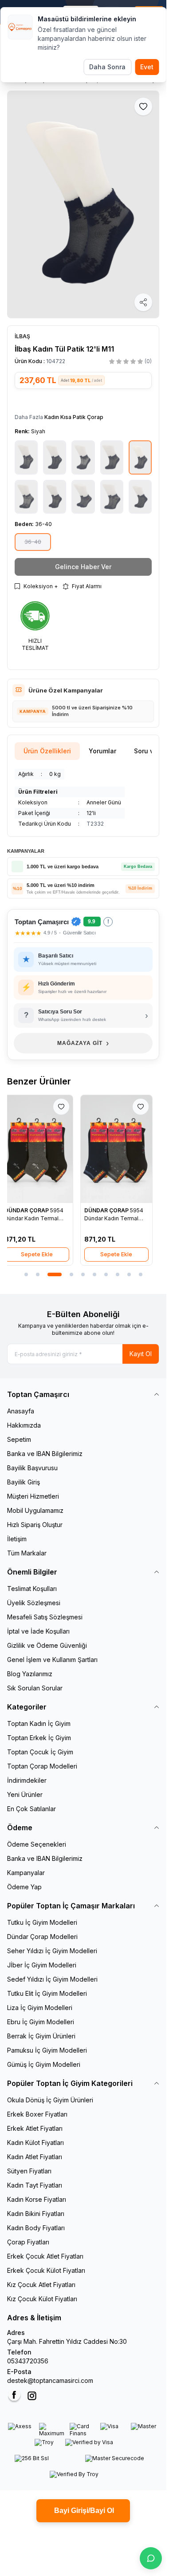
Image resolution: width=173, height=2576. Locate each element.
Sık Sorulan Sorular (35, 1688)
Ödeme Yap (24, 1887)
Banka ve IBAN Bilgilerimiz (45, 1454)
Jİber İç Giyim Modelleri (42, 1965)
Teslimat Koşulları (32, 1589)
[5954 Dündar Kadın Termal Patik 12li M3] (123, 1149)
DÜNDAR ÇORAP (34, 1210)
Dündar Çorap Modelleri (42, 1937)
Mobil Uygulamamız (35, 1510)
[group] (83, 205)
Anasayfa (21, 1411)
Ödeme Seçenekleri (37, 1844)
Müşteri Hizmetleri (33, 1496)
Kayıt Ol (141, 1354)
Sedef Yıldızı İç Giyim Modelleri (52, 1979)
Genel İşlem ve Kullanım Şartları (52, 1660)
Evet (147, 67)
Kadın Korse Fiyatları (37, 2199)
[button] (33, 542)
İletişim (17, 1539)
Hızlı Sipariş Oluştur (35, 1525)
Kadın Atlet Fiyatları (35, 2157)
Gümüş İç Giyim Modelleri (44, 2064)
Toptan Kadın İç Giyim (39, 1723)
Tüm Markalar (27, 1553)
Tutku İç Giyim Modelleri (42, 1922)
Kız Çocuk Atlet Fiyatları (41, 2285)
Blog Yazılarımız (30, 1674)
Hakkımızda (24, 1425)
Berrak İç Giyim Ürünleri (41, 2036)
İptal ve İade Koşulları (38, 1631)
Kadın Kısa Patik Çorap (74, 417)
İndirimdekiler (27, 1780)
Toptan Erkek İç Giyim (39, 1738)
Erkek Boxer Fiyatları (37, 2114)
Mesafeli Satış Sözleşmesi (45, 1617)
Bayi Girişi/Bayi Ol (83, 2511)
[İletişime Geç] (151, 2558)
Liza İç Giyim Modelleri (40, 2008)
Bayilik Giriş (24, 1482)
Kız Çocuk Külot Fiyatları (42, 2299)
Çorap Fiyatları (28, 2242)
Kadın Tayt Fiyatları (35, 2185)
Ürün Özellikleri (47, 751)
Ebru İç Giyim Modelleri (41, 2022)
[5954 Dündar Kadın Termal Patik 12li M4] (43, 1149)
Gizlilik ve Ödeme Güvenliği (47, 1645)
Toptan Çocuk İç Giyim (40, 1752)
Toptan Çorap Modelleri (42, 1766)
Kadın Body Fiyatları (36, 2228)
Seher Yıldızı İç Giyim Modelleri (52, 1951)
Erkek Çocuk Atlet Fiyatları (45, 2256)
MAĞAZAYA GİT (83, 1043)
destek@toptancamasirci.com (50, 2380)
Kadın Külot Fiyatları (35, 2143)
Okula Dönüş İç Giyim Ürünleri (50, 2100)
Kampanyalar (26, 1873)
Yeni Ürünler (25, 1794)
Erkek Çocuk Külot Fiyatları (46, 2270)
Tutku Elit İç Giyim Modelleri (47, 1993)
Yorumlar (102, 751)
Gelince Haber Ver (83, 567)
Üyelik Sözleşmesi (34, 1603)
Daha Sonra (107, 67)
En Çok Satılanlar (31, 1809)
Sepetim (19, 1439)
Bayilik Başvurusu (32, 1468)
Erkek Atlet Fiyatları (35, 2128)
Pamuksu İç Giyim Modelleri (47, 2050)
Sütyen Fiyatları (29, 2171)
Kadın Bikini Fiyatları (36, 2214)
